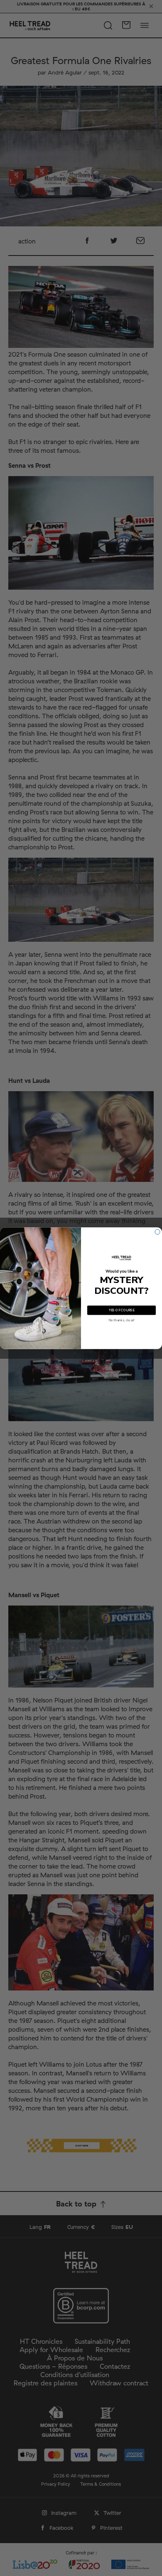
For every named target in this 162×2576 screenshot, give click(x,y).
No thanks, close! (121, 1320)
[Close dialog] (157, 1232)
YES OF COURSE (122, 1310)
